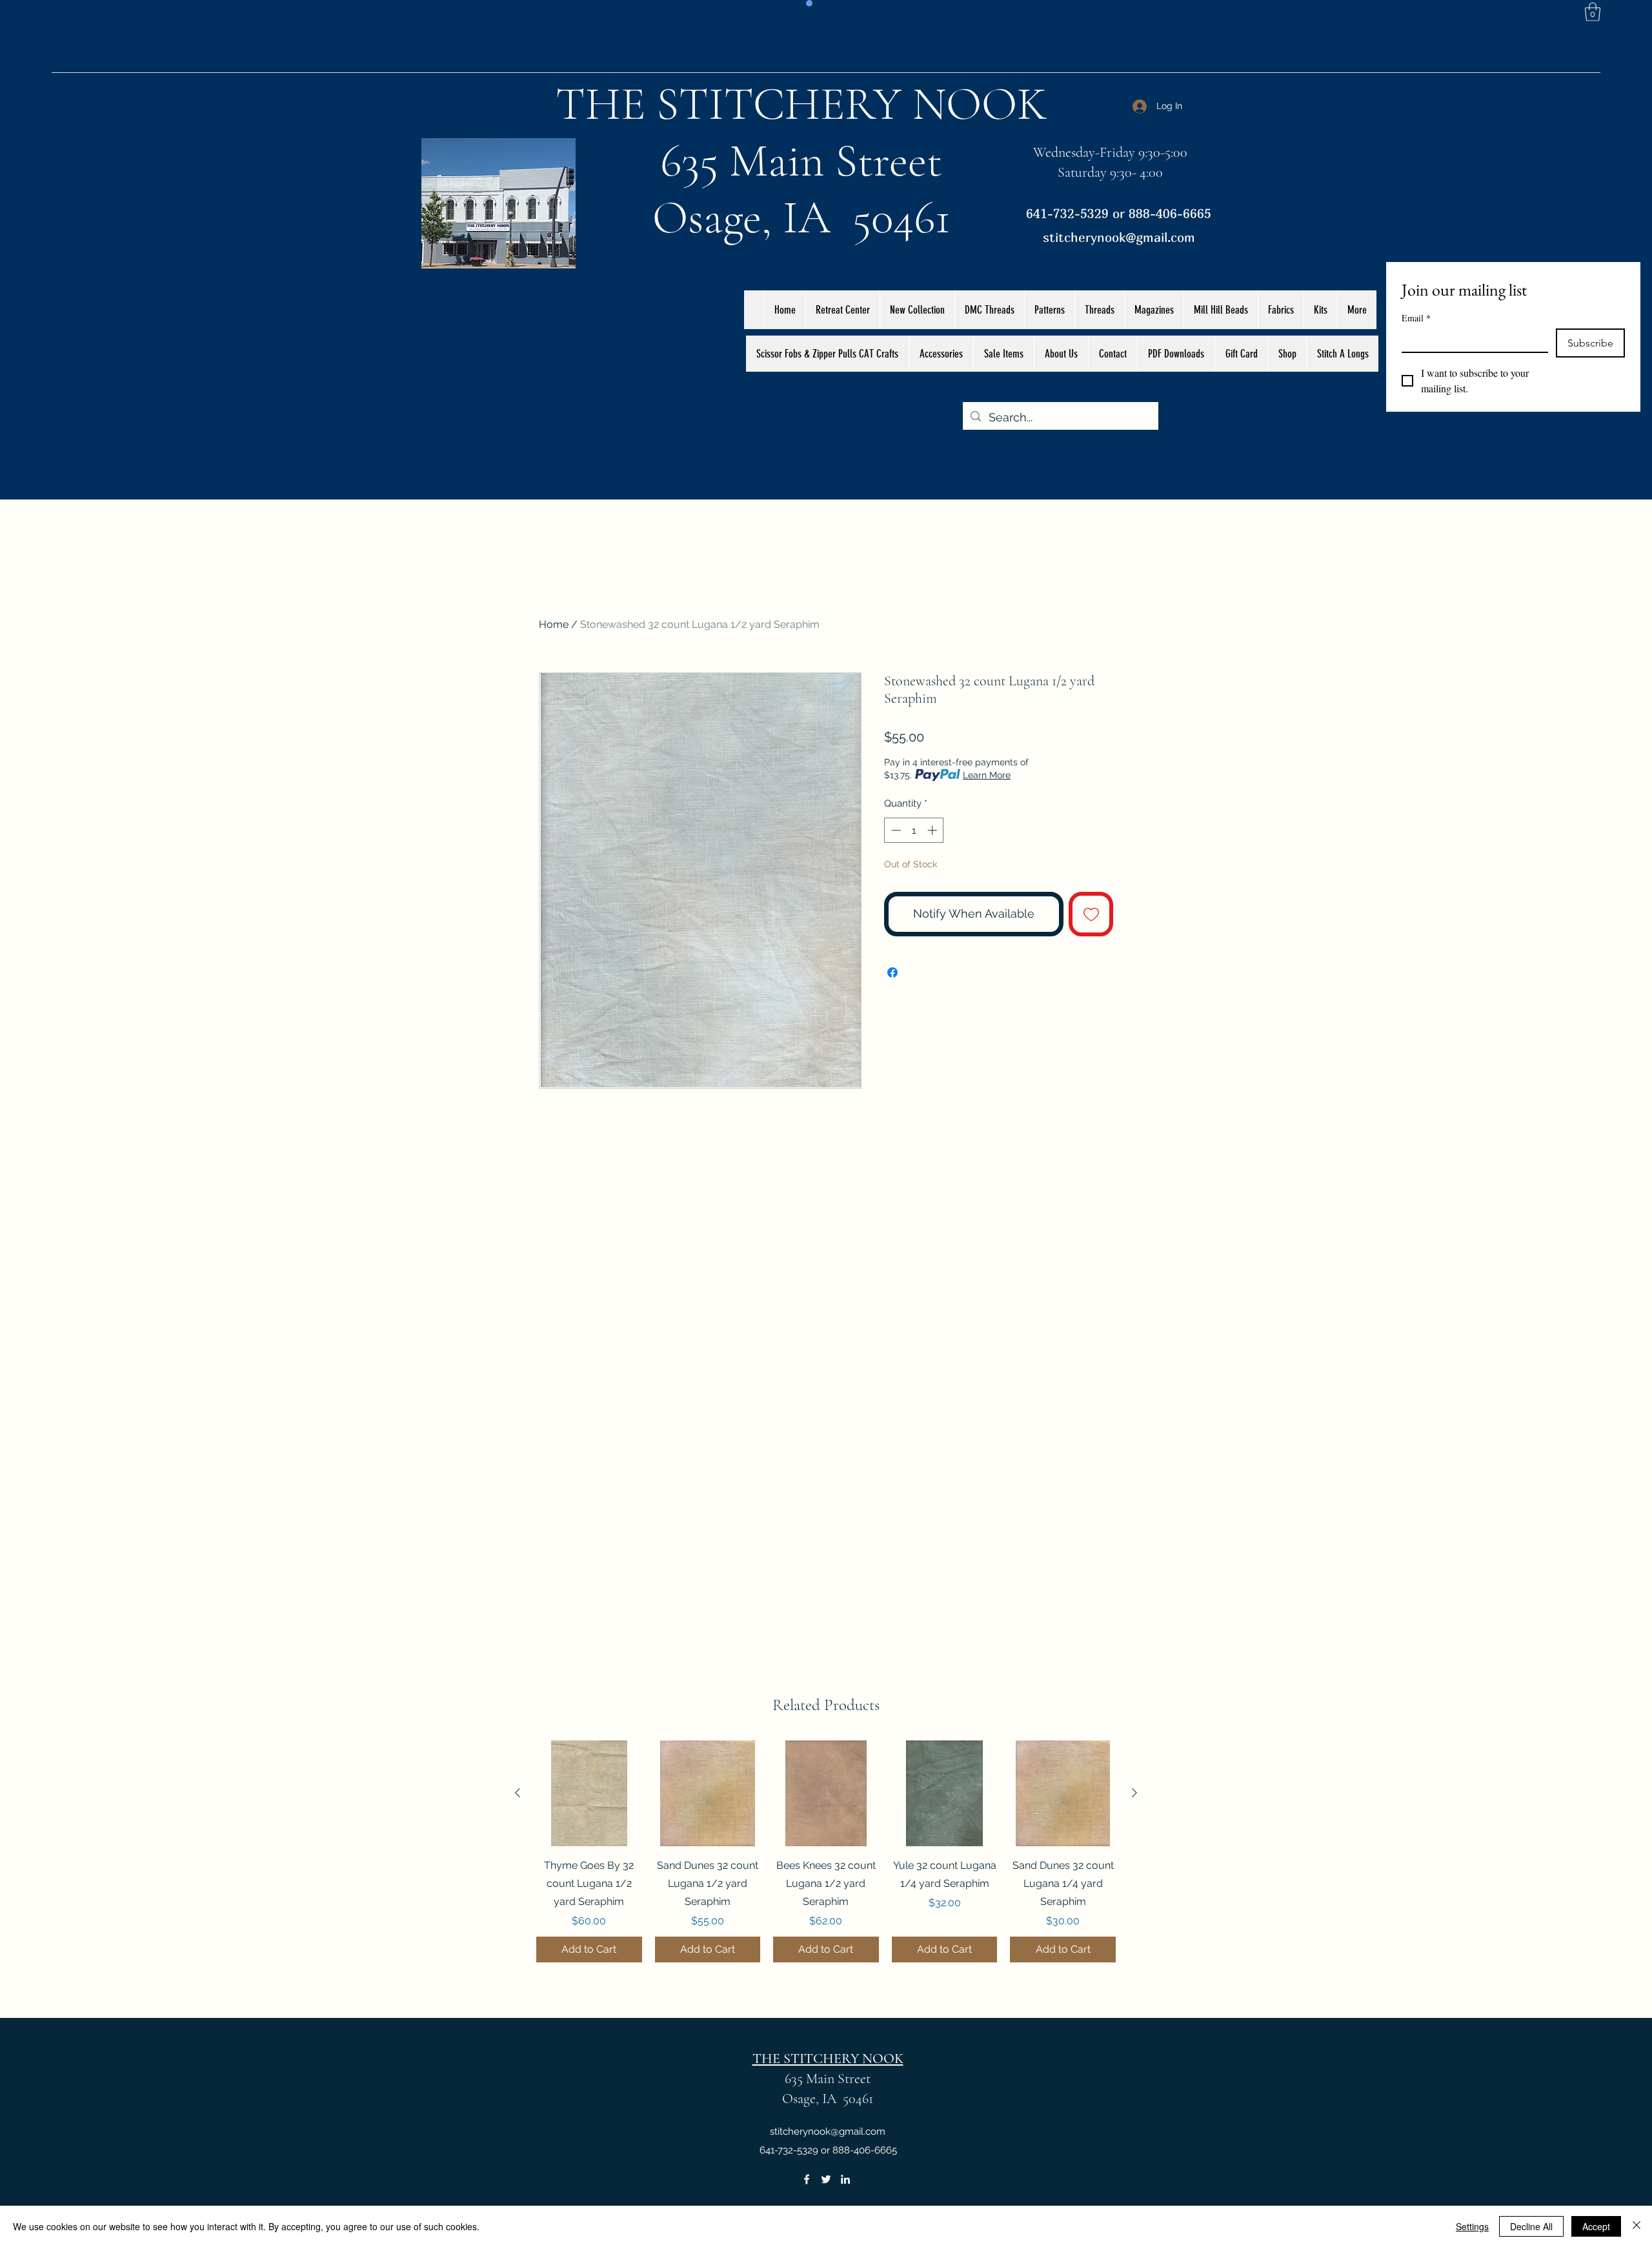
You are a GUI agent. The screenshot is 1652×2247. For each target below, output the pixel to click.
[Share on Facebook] (892, 972)
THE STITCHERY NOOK (801, 104)
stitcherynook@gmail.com (1119, 237)
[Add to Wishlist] (1091, 914)
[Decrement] (895, 830)
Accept (1596, 2226)
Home (554, 624)
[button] (1593, 12)
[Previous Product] (518, 1793)
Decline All (1531, 2226)
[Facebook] (807, 2179)
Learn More (987, 775)
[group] (826, 1851)
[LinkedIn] (845, 2179)
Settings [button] (1472, 2226)
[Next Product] (1134, 1793)
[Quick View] (589, 1793)
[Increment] (933, 830)
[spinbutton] (914, 830)
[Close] (1637, 2226)
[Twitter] (826, 2179)
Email (1416, 318)
